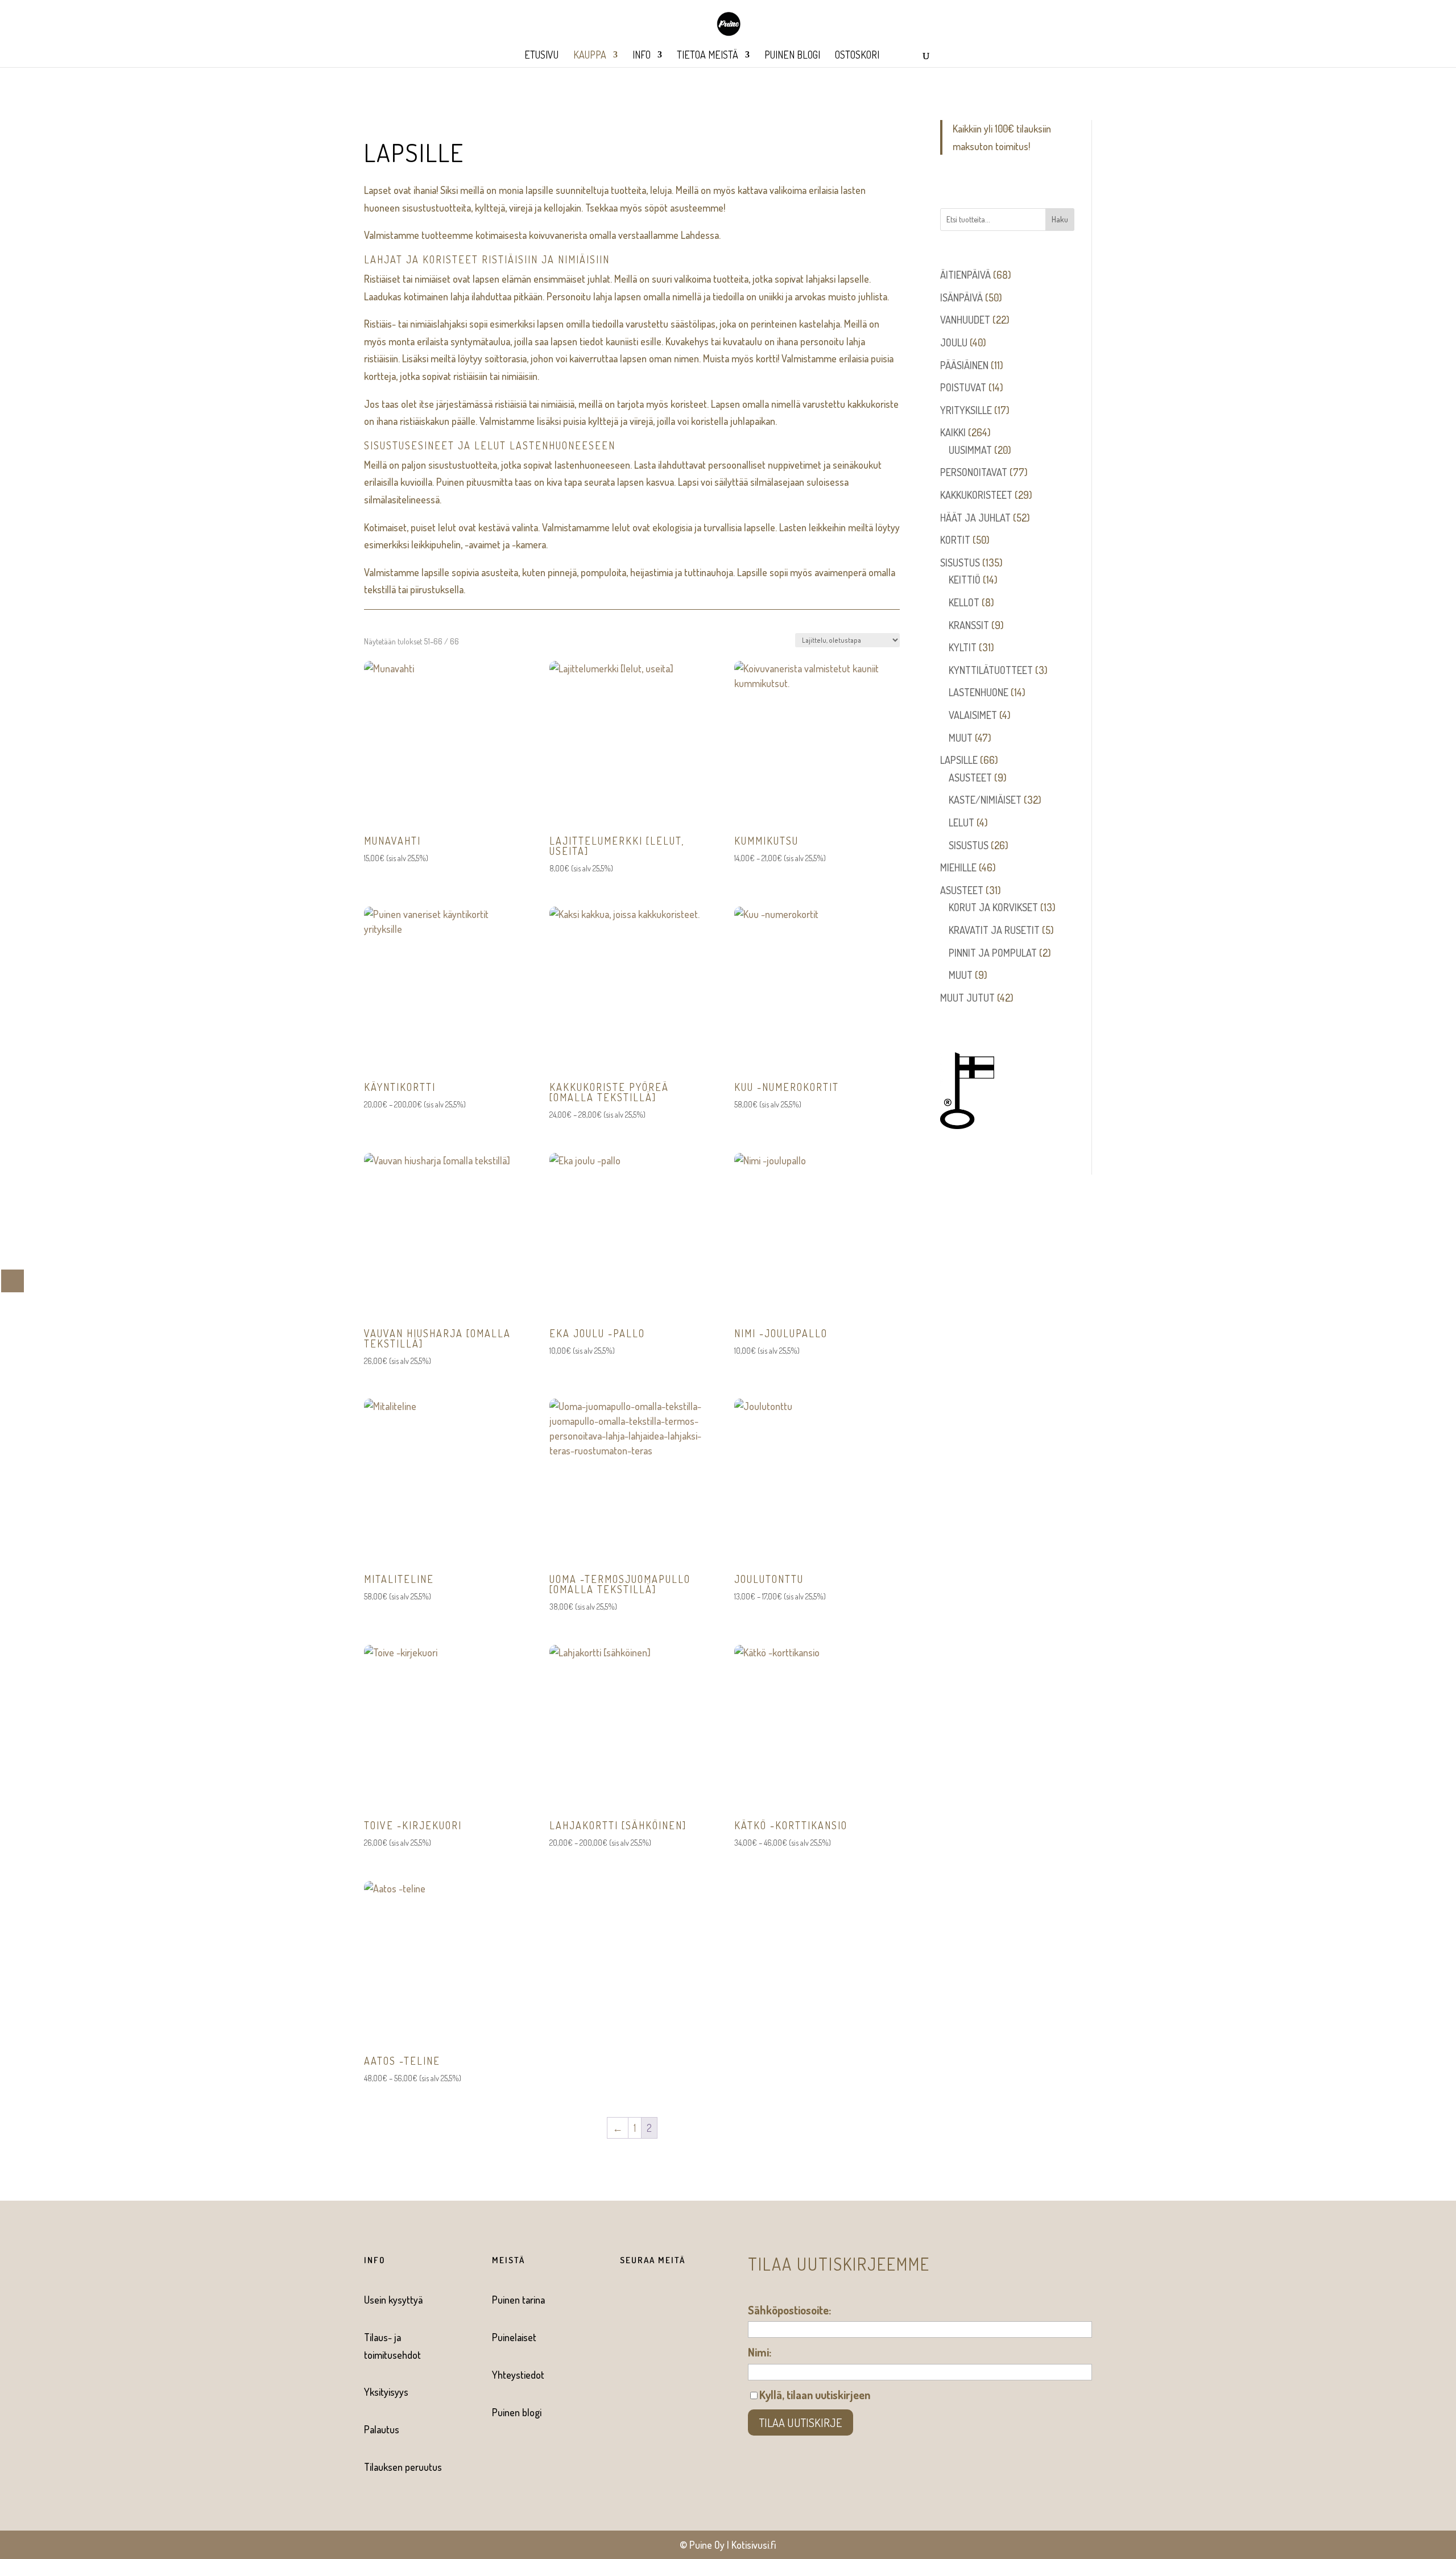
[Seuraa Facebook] (623, 2300)
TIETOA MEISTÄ (708, 56)
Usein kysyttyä (393, 2300)
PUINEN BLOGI (792, 56)
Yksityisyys (386, 2392)
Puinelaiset (514, 2337)
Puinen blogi (517, 2412)
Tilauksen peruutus (403, 2467)
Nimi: (760, 2352)
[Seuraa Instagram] (646, 2300)
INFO (642, 56)
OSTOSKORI (857, 56)
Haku (1060, 219)
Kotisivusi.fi (754, 2545)
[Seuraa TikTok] (669, 2300)
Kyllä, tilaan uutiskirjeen (815, 2395)
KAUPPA (590, 56)
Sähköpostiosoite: (789, 2310)
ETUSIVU (541, 56)
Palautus (382, 2429)
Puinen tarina (518, 2300)
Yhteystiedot (518, 2375)
